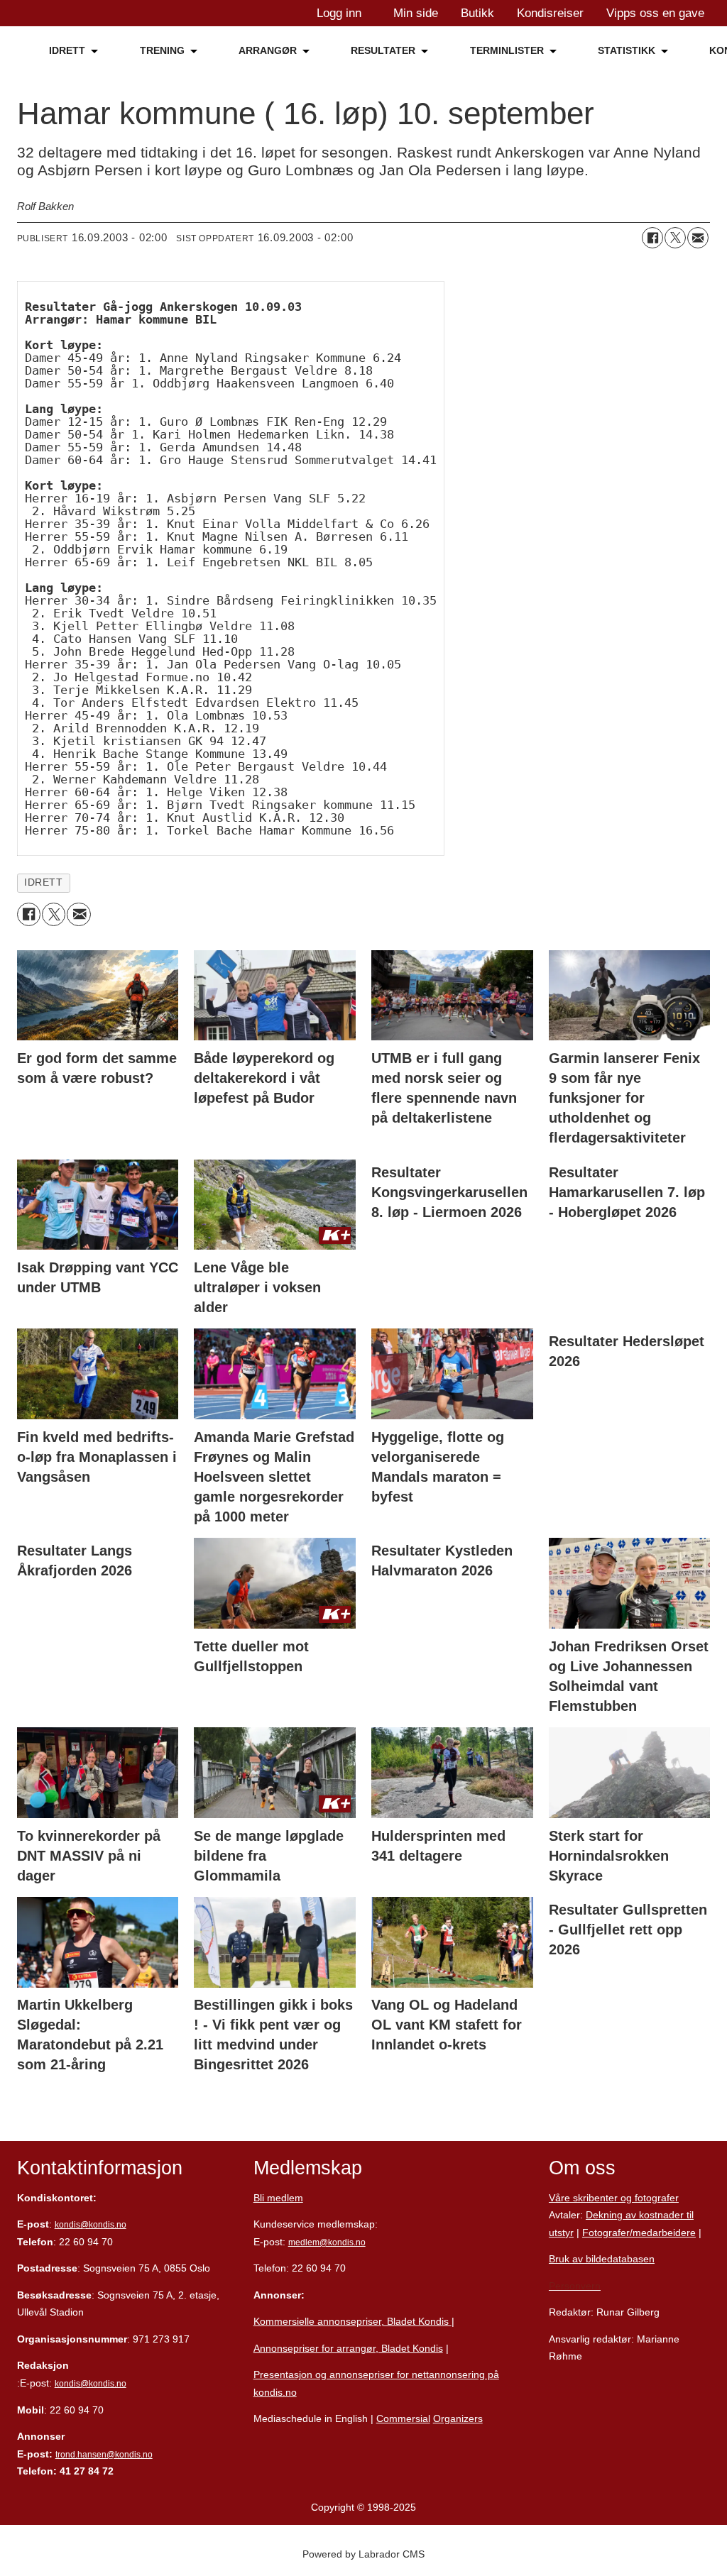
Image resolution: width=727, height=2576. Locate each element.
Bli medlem (278, 2198)
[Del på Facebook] (652, 238)
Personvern (575, 2286)
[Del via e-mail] (698, 238)
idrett (43, 882)
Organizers (458, 2418)
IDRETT (67, 50)
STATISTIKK (627, 50)
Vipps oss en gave (655, 13)
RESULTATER (383, 50)
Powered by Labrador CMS (363, 2554)
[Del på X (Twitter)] (675, 238)
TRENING (162, 50)
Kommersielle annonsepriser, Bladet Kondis (352, 2321)
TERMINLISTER (507, 50)
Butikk (477, 13)
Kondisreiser (550, 13)
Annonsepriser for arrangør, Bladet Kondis (348, 2348)
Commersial (403, 2418)
